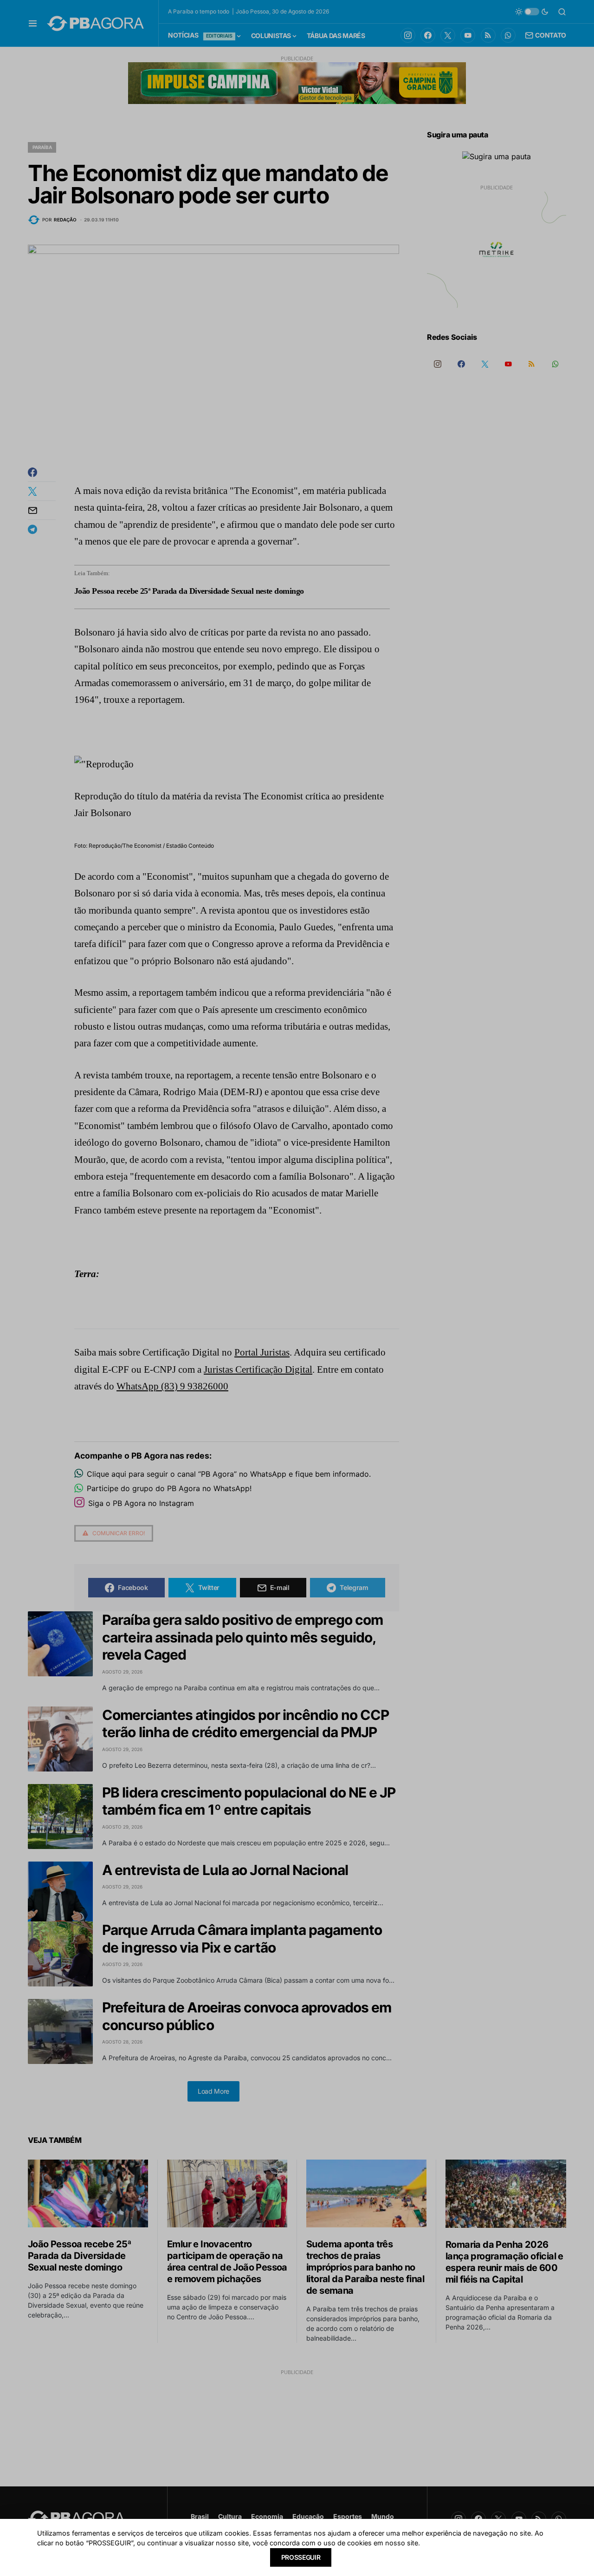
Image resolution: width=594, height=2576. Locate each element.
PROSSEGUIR (301, 2557)
